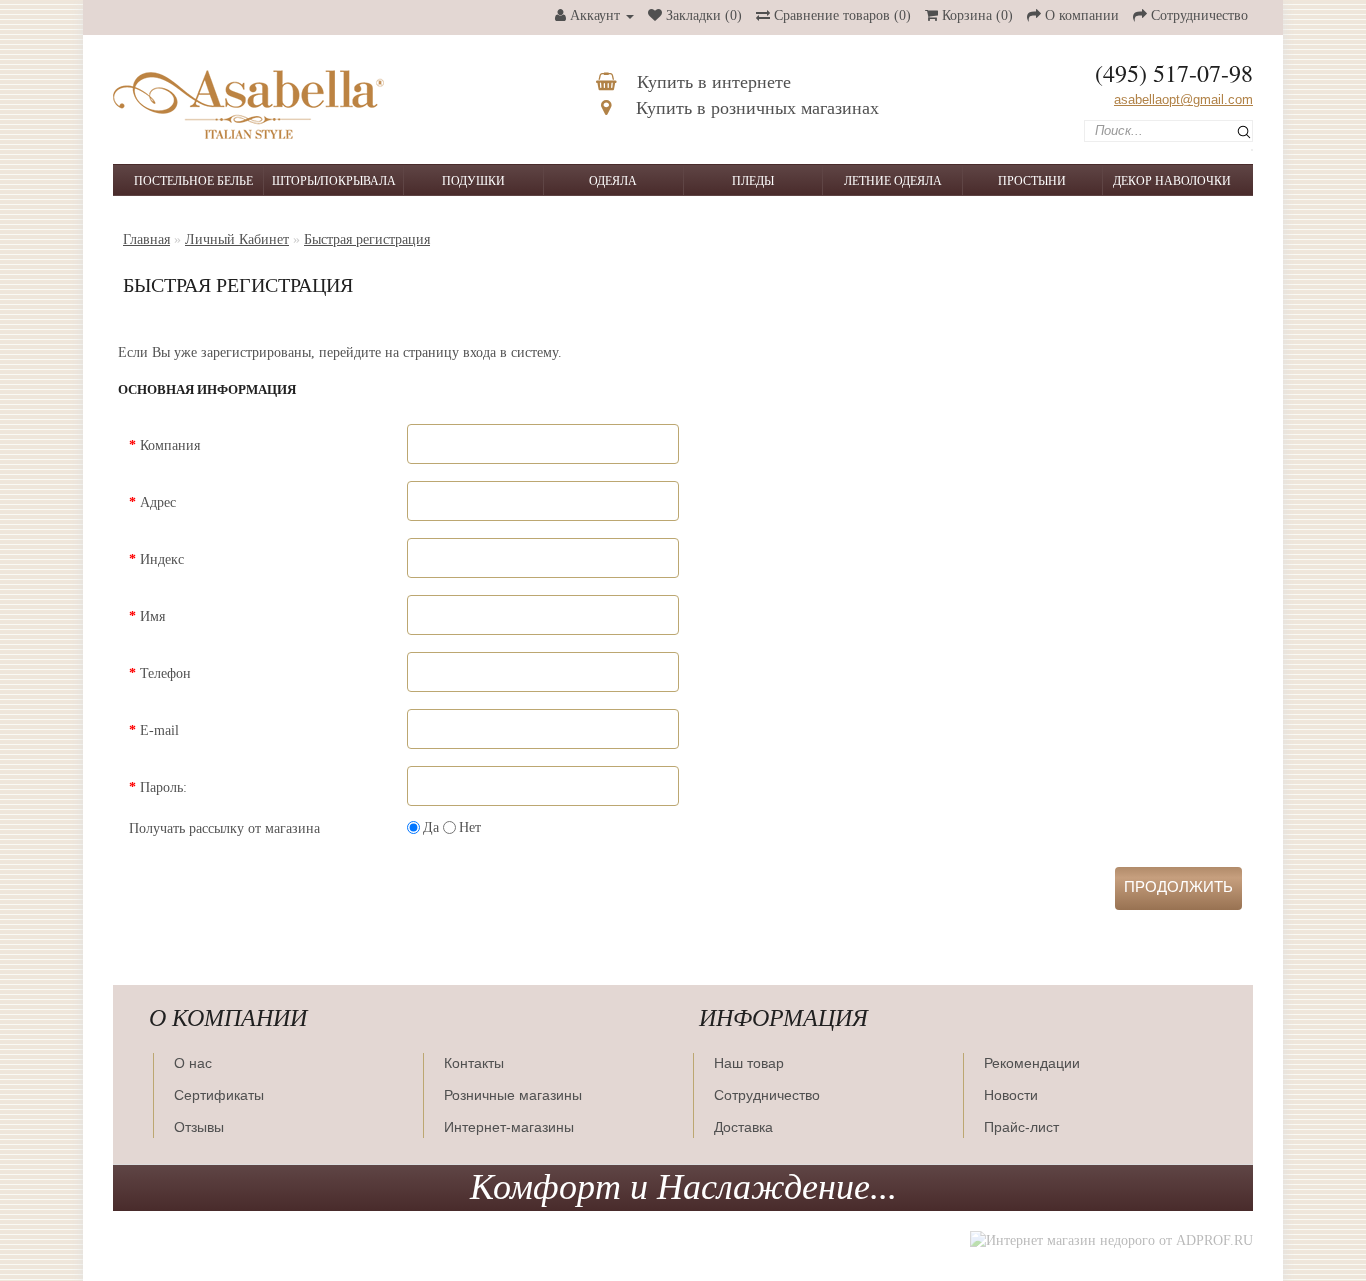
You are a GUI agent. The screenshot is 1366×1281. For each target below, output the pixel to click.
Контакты (474, 1063)
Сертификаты (219, 1095)
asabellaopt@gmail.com (1183, 99)
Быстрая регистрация (367, 239)
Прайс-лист (1021, 1127)
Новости (1011, 1095)
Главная (146, 239)
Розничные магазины (513, 1095)
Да (431, 827)
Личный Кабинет (237, 239)
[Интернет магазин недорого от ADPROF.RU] (1111, 1240)
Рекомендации (1032, 1063)
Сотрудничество (767, 1095)
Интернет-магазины (509, 1127)
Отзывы (199, 1127)
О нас (193, 1063)
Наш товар (749, 1063)
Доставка (743, 1127)
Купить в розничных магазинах (755, 108)
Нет (470, 827)
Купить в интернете (711, 82)
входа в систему (510, 352)
